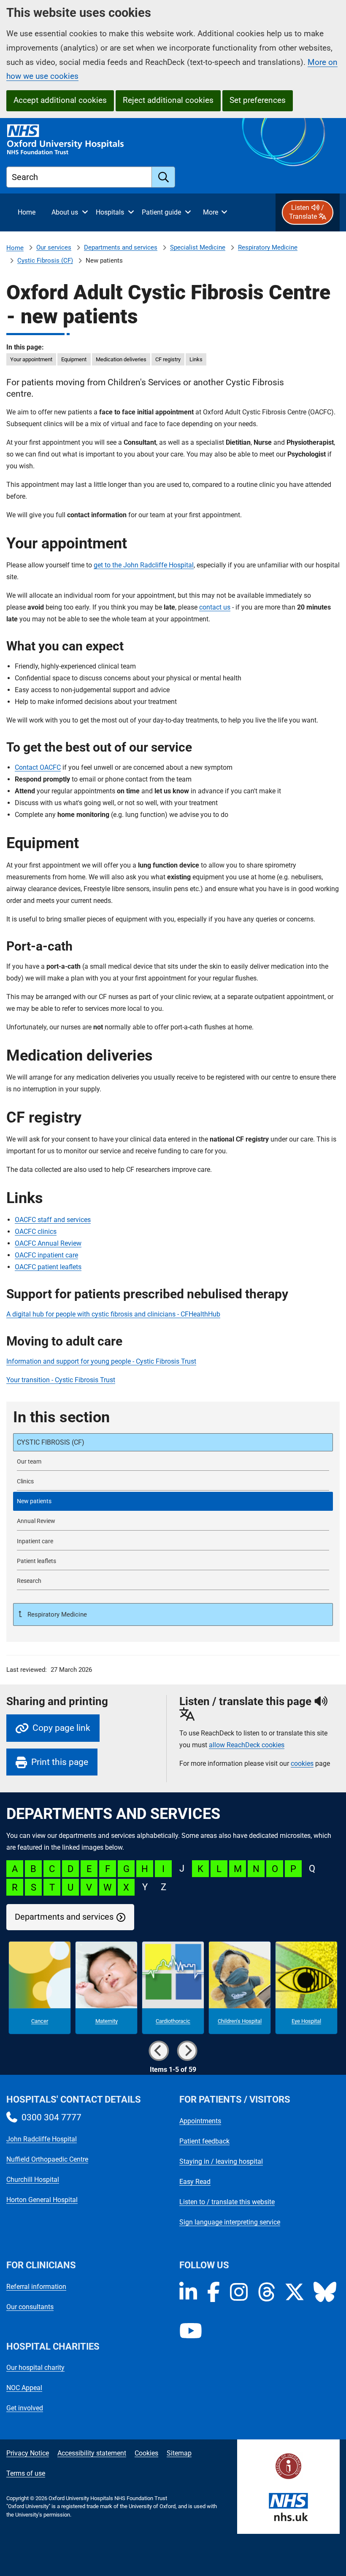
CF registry (168, 359)
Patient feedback (204, 2141)
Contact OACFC (38, 767)
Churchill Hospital (33, 2180)
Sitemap (179, 2453)
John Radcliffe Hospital (42, 2139)
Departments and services (121, 247)
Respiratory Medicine (268, 247)
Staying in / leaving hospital (221, 2161)
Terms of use (26, 2473)
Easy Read (195, 2182)
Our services (54, 247)
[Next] (187, 2051)
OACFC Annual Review (48, 1243)
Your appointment (31, 359)
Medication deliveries (121, 359)
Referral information (36, 2287)
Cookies (146, 2453)
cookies (302, 1763)
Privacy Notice (28, 2453)
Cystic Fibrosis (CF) (45, 261)
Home (15, 248)
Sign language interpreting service (230, 2222)
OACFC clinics (36, 1232)
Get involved (25, 2408)
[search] (164, 177)
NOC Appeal (24, 2388)
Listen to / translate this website (227, 2202)
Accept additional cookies (60, 100)
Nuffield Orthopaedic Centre (47, 2159)
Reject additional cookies (168, 100)
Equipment (74, 359)
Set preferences (258, 100)
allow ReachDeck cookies (247, 1745)
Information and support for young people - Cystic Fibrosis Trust (101, 1361)
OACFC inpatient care (46, 1255)
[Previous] (159, 2051)
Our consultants (30, 2307)
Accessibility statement (92, 2453)
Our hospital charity (35, 2368)
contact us (215, 607)
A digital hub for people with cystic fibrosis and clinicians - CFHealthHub (113, 1314)
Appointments (200, 2121)
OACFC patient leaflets (48, 1267)
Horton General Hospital (42, 2200)
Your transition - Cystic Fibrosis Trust (61, 1380)
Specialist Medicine (198, 247)
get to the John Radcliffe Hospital (144, 565)
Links (196, 359)
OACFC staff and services (53, 1220)
